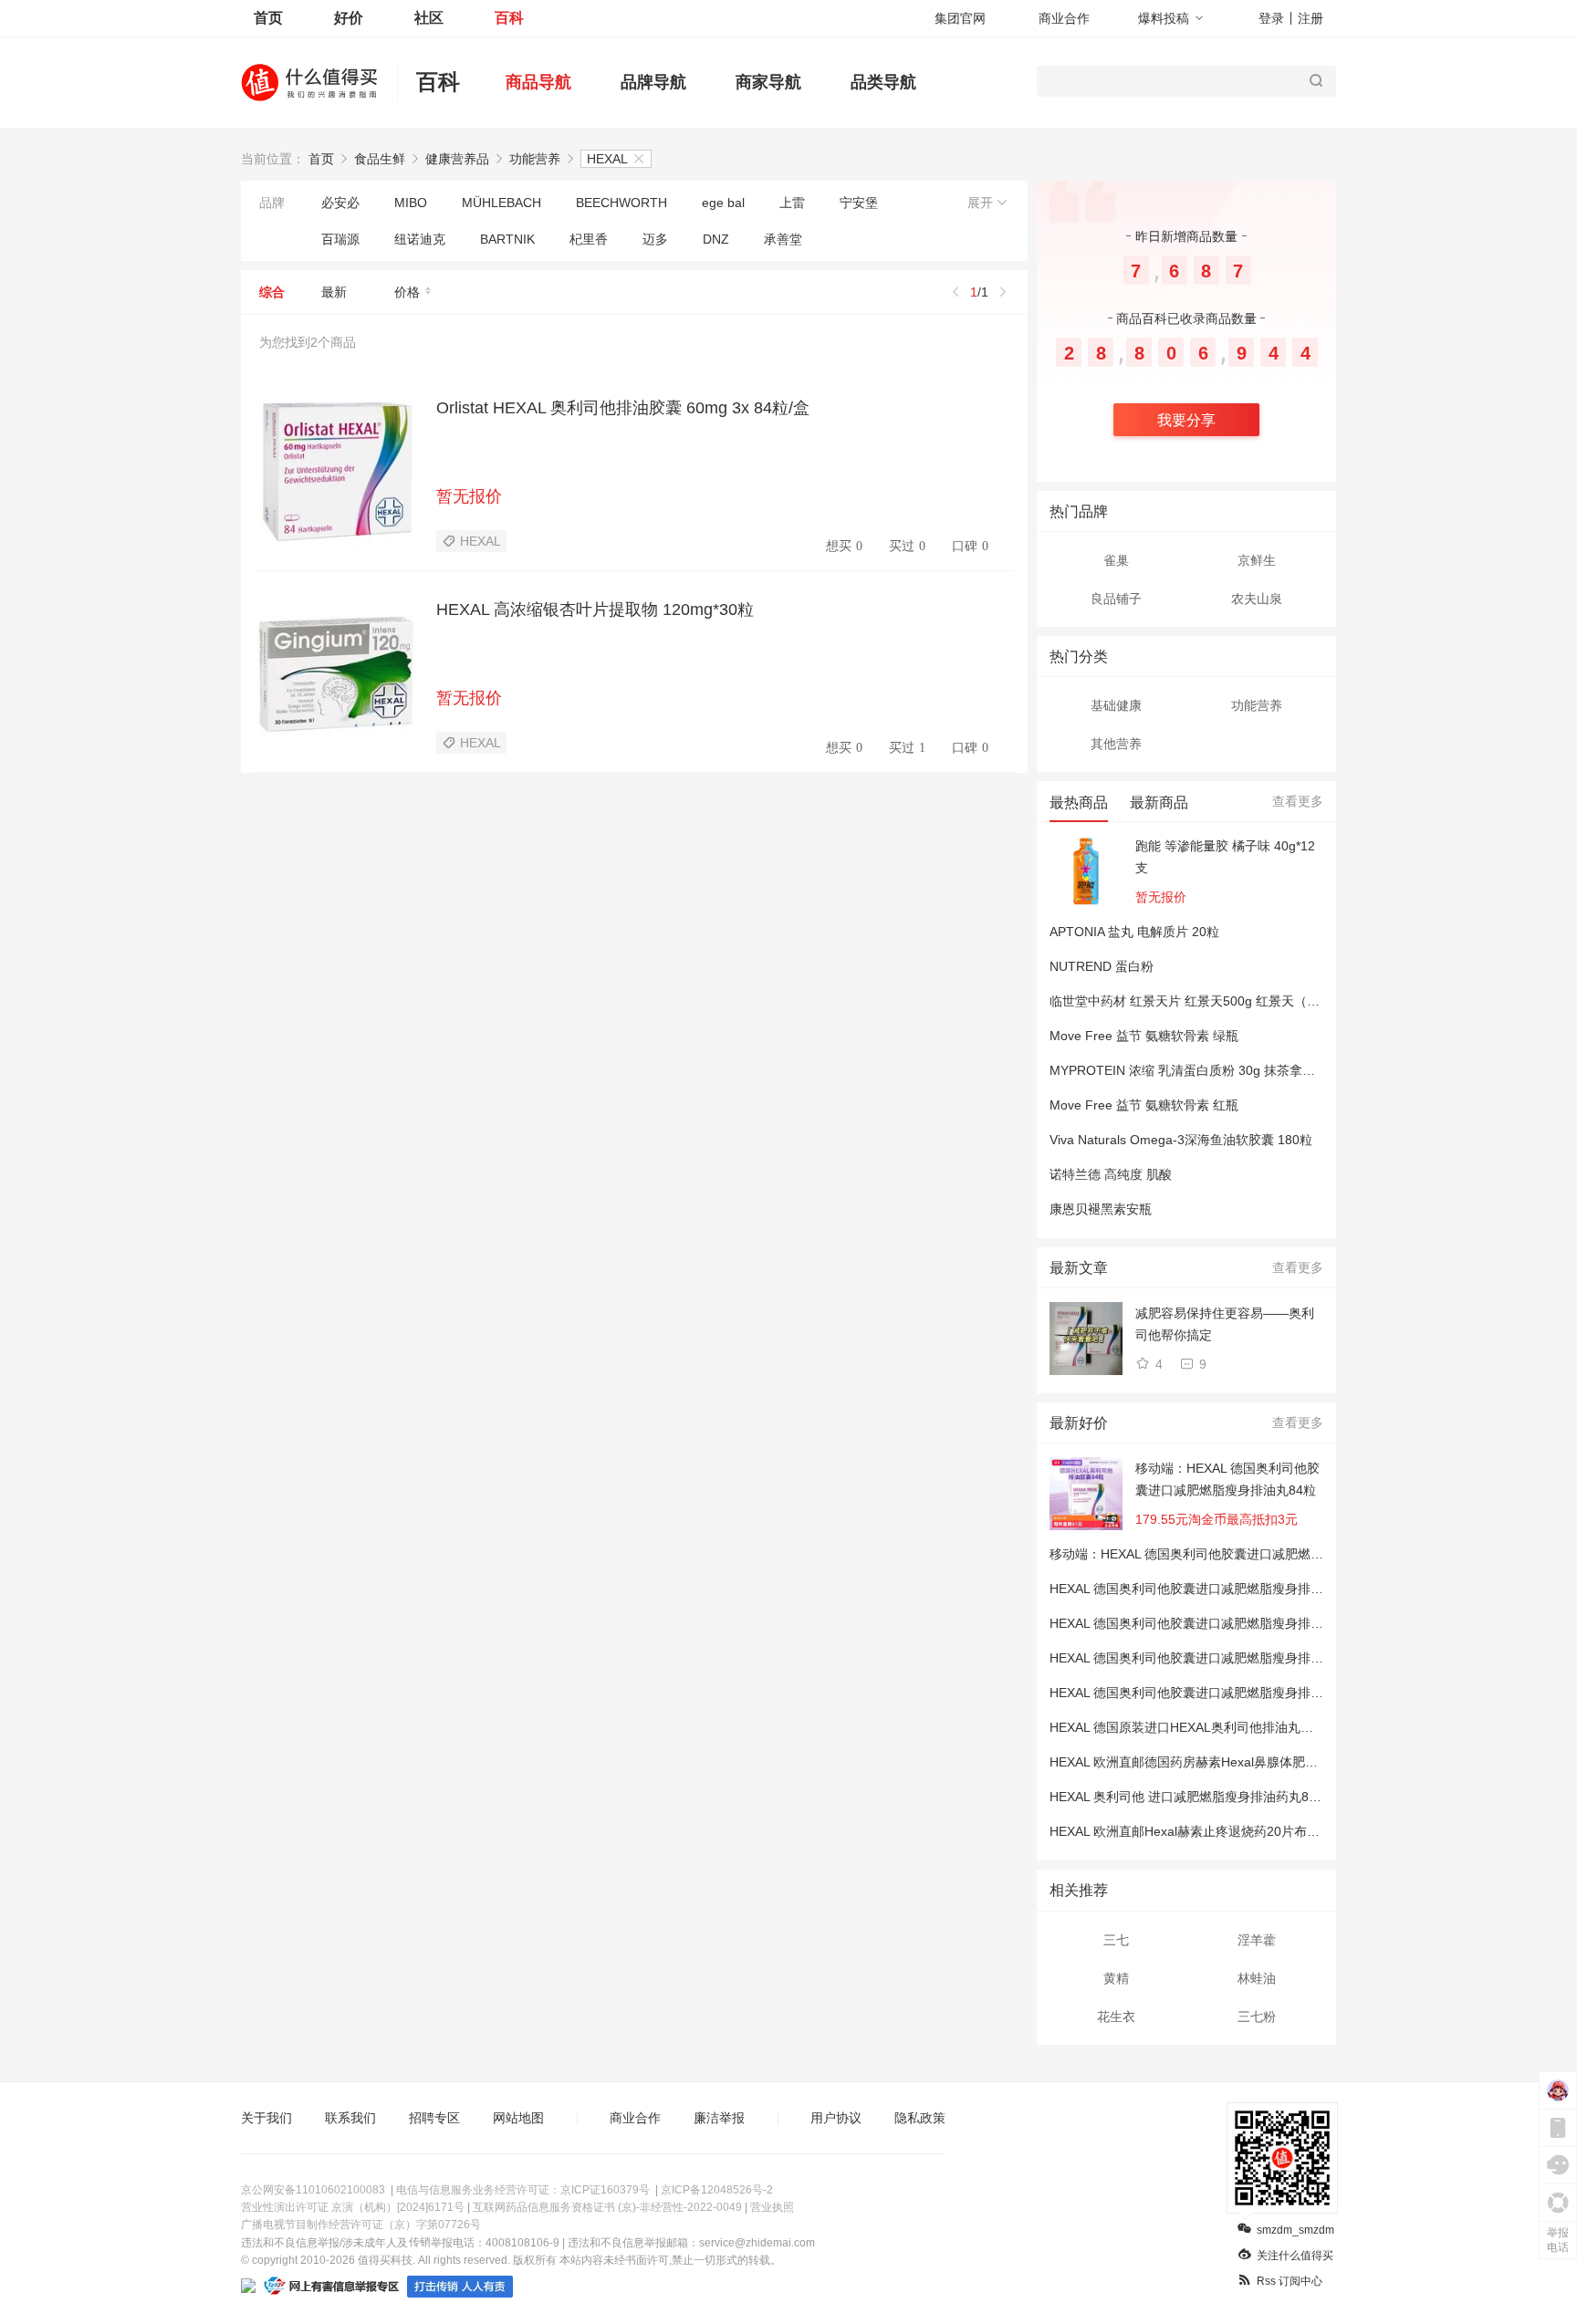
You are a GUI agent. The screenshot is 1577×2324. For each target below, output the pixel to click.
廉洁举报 (719, 2118)
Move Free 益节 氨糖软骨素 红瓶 (1144, 1105)
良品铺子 (1116, 599)
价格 (407, 292)
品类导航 (883, 82)
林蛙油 (1257, 1978)
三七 (1116, 1940)
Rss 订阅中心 (1290, 2281)
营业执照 (772, 2207)
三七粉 (1257, 2017)
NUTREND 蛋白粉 (1102, 966)
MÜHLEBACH (501, 203)
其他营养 (1116, 744)
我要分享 (1186, 420)
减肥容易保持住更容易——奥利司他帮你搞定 (1225, 1324)
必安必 (340, 203)
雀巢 (1116, 560)
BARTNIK (507, 239)
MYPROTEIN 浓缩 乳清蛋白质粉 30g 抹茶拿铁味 (1189, 1070)
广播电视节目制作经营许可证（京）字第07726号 (361, 2225)
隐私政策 (920, 2118)
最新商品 (1159, 802)
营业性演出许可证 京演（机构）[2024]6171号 (353, 2207)
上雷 (792, 203)
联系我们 (350, 2118)
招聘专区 (434, 2118)
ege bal (723, 203)
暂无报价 (469, 496)
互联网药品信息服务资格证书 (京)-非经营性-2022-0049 (607, 2207)
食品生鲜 (380, 159)
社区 (429, 18)
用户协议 (836, 2118)
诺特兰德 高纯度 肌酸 (1111, 1174)
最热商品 (1079, 802)
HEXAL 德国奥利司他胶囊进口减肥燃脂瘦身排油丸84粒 (1206, 1589)
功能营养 (535, 159)
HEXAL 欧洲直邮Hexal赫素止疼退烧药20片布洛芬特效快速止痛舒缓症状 (1255, 1831)
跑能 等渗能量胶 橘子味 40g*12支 (1225, 857)
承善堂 (783, 239)
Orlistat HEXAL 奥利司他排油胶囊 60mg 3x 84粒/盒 (623, 408)
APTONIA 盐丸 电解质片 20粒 (1134, 932)
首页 (268, 18)
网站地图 (518, 2118)
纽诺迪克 (420, 239)
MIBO (411, 203)
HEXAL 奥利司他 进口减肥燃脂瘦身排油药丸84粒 (1189, 1797)
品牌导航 (653, 82)
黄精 (1116, 1978)
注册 (1311, 18)
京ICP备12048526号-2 (717, 2190)
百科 (509, 18)
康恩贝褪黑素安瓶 (1101, 1209)
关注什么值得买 (1295, 2256)
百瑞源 (340, 239)
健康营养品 (457, 159)
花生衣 (1116, 2017)
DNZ (716, 239)
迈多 (655, 239)
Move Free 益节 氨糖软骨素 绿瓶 (1144, 1036)
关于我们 (266, 2118)
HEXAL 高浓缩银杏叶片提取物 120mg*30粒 (595, 610)
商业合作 (1064, 18)
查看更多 (1298, 801)
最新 (334, 292)
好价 (349, 18)
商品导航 (538, 82)
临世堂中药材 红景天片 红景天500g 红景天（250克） (1202, 1001)
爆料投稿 (1164, 18)
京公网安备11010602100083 (313, 2190)
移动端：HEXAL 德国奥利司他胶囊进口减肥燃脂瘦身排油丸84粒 (1227, 1479)
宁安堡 (859, 203)
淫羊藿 (1257, 1940)
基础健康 (1116, 705)
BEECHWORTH (621, 203)
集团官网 (960, 18)
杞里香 (589, 239)
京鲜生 (1257, 560)
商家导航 (768, 82)
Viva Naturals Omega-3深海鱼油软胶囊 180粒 (1181, 1140)
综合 (272, 292)
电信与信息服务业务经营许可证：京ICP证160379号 (523, 2190)
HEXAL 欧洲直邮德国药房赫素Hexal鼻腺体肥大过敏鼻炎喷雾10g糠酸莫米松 (1265, 1762)
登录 (1271, 18)
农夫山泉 (1257, 599)
